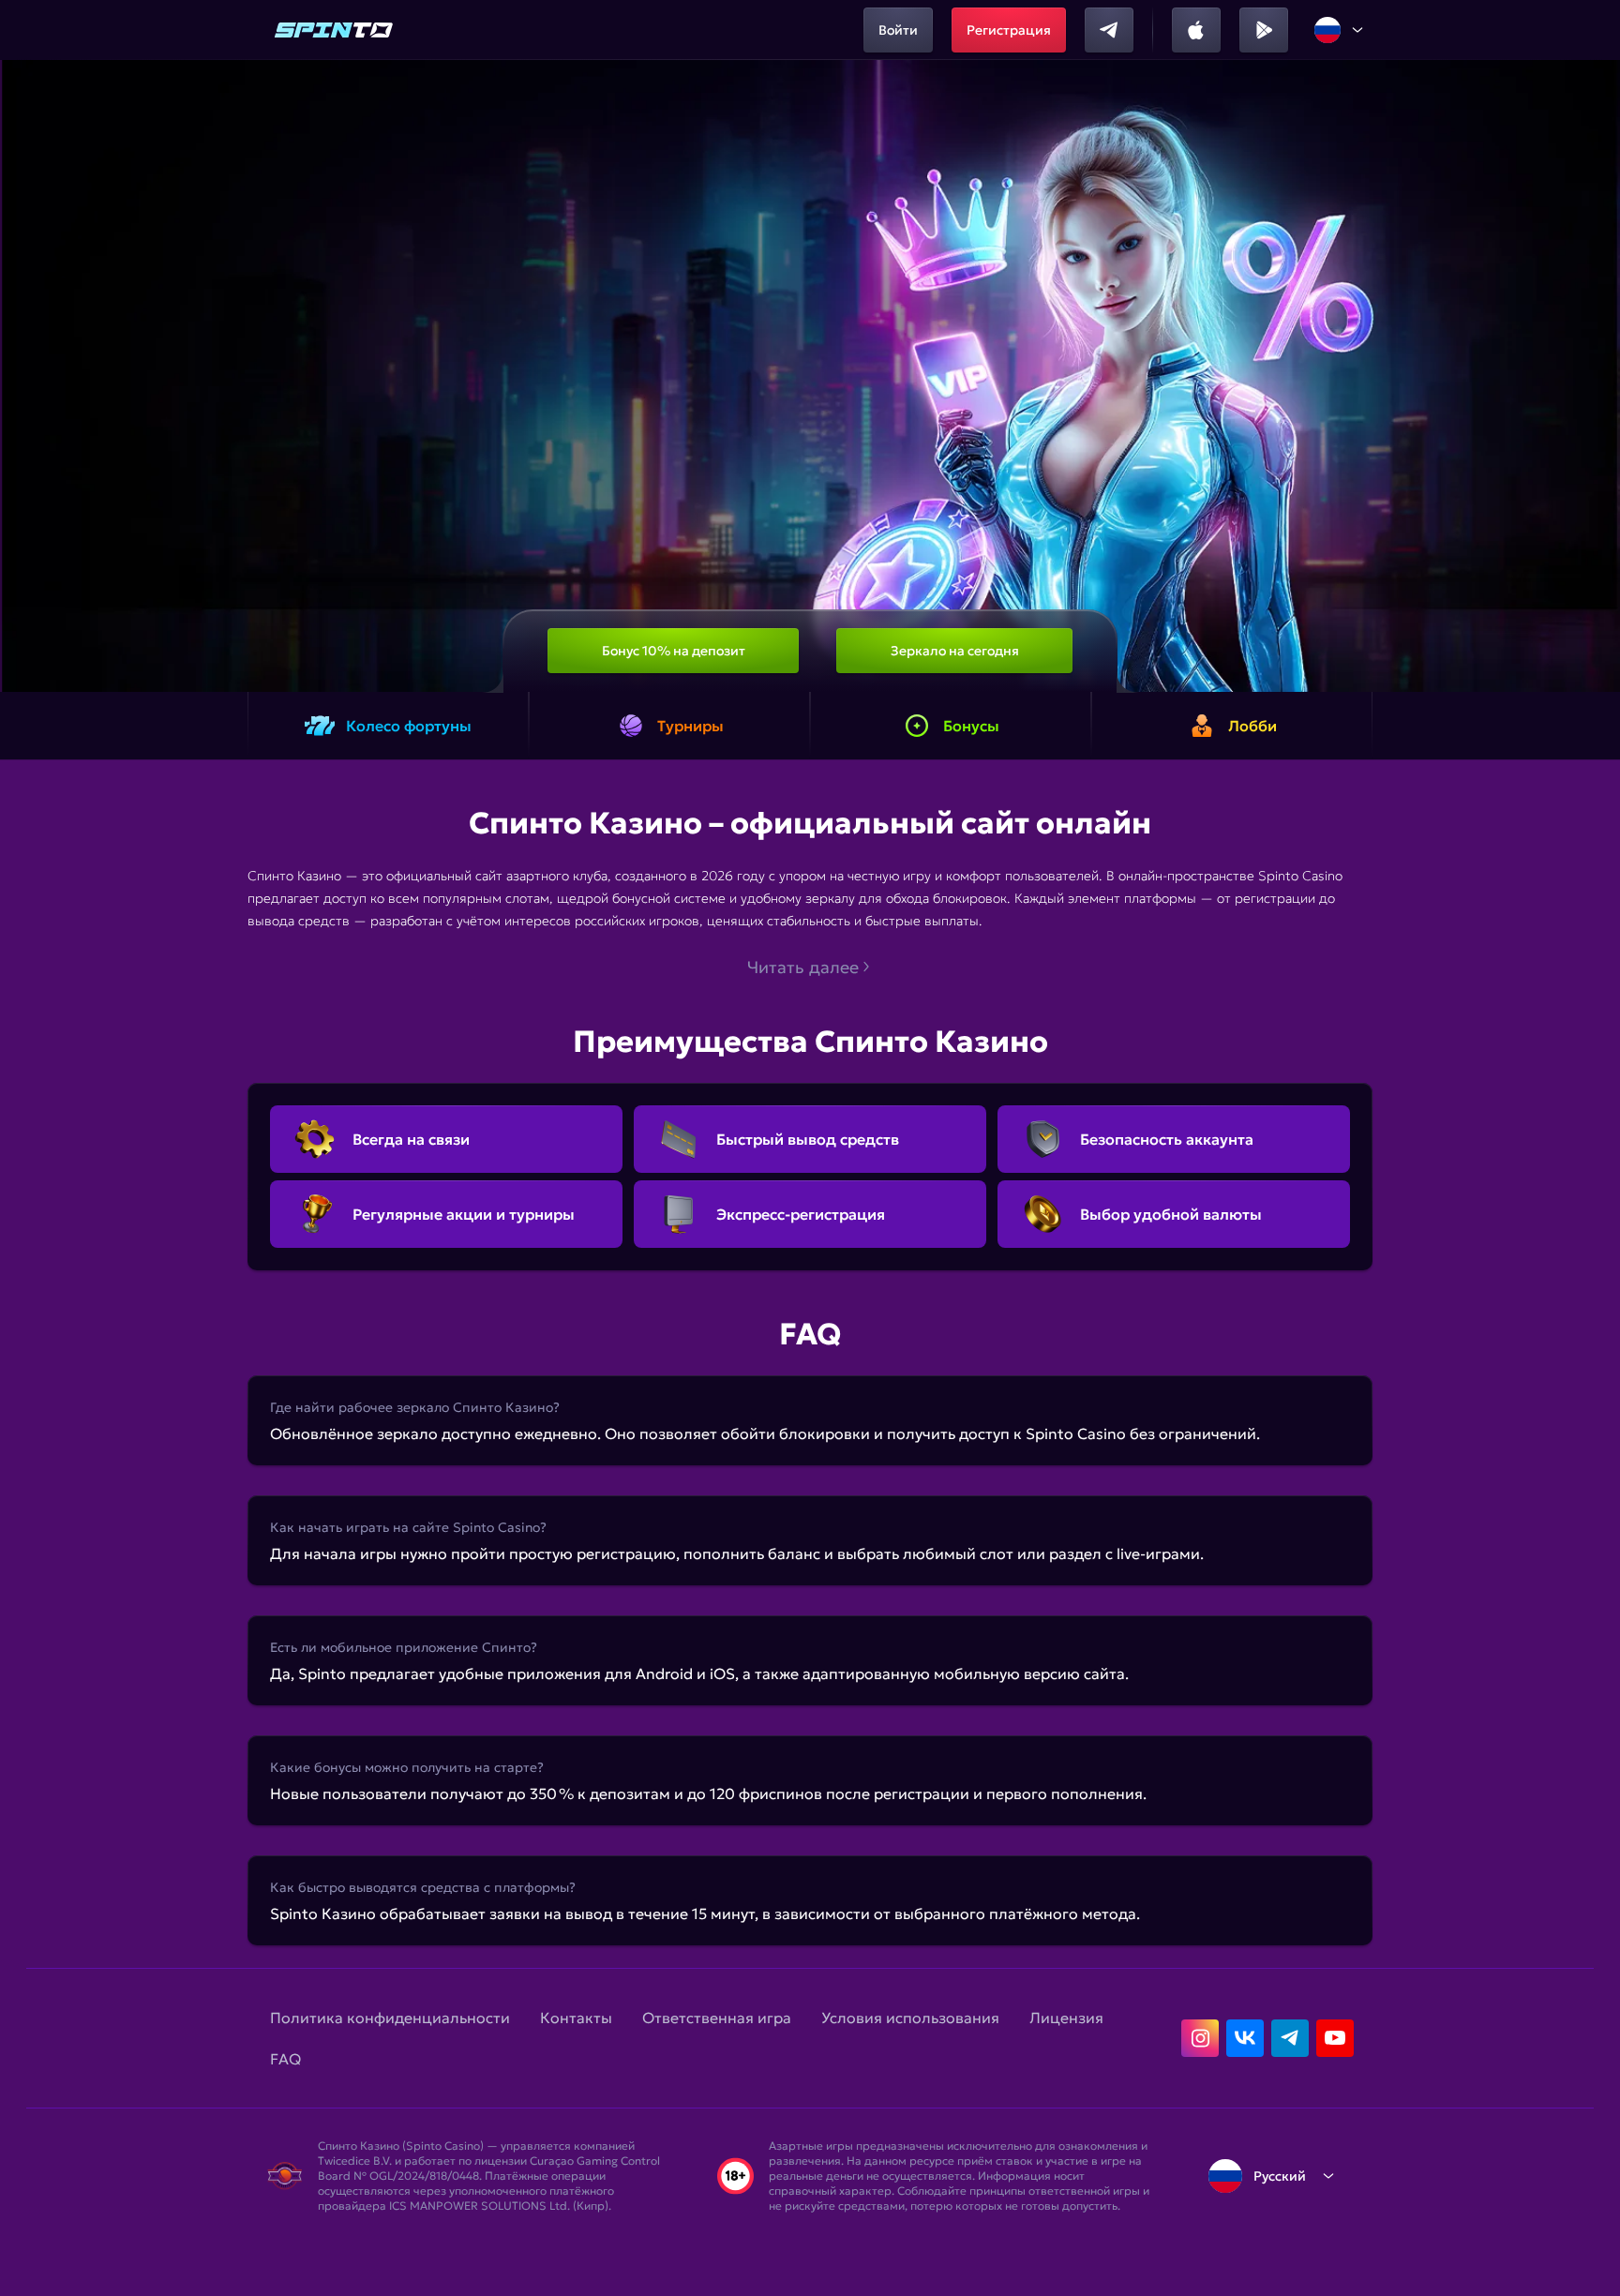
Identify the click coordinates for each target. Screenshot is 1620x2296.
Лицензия (1066, 2018)
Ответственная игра (717, 2018)
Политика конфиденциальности (390, 2018)
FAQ (285, 2059)
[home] (334, 30)
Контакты (576, 2018)
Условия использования (910, 2018)
